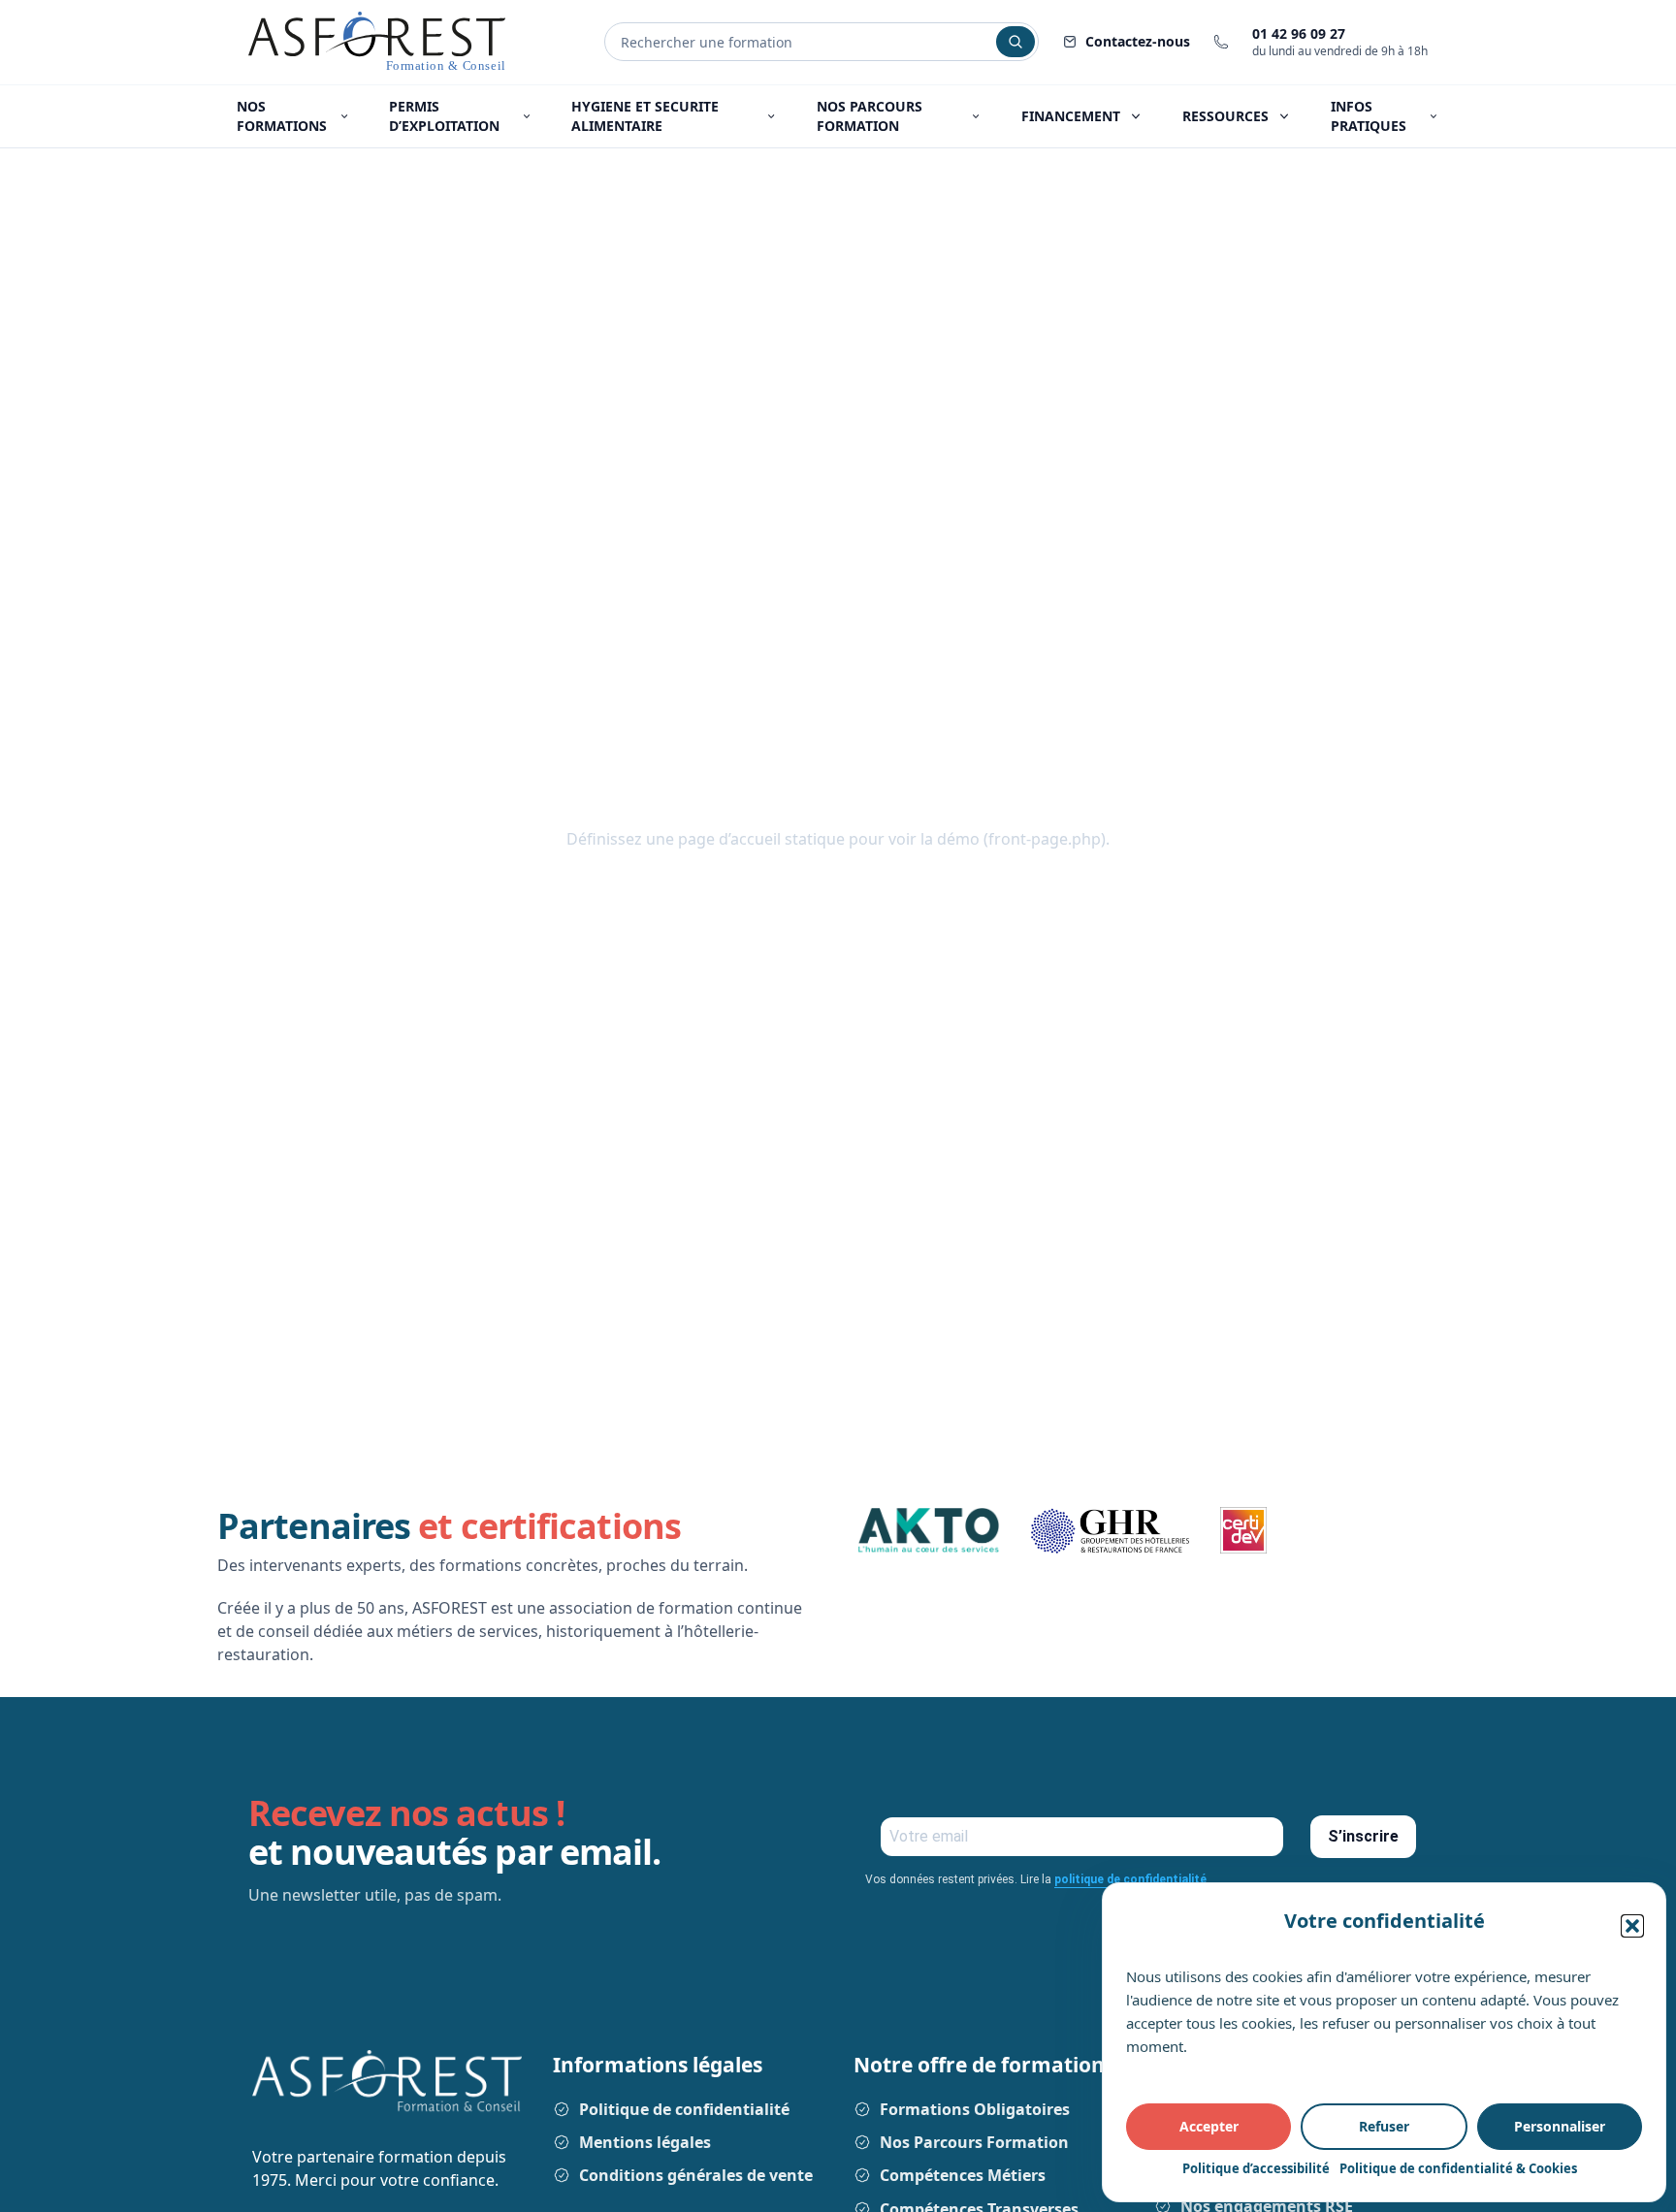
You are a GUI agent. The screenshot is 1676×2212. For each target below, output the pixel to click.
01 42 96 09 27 (1299, 33)
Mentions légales (645, 2142)
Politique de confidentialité (684, 2109)
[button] (1632, 1926)
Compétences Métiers (963, 2175)
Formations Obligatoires (975, 2109)
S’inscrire (1363, 1836)
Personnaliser (1560, 2126)
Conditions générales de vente (696, 2175)
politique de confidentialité (1132, 1879)
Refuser (1384, 2126)
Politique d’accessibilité (1256, 2168)
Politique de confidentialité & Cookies (1458, 2168)
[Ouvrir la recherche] (1015, 42)
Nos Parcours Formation (974, 2142)
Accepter (1209, 2126)
